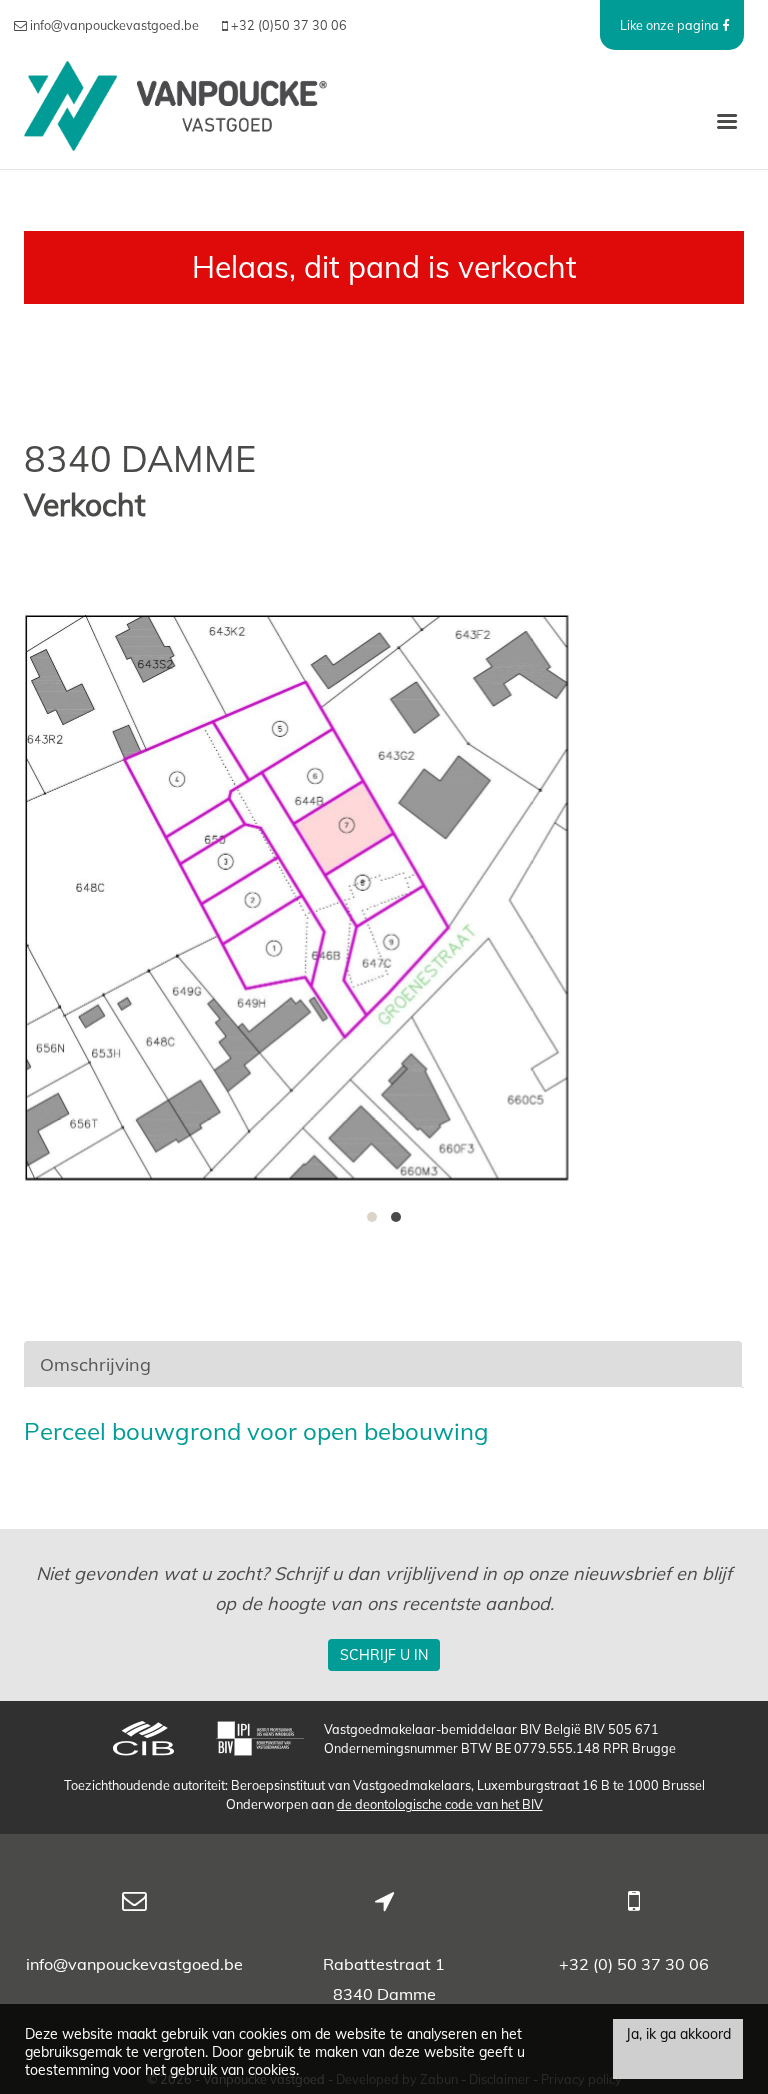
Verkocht (85, 505)
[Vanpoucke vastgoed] (175, 120)
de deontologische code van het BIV (440, 1804)
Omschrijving (95, 1364)
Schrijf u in (384, 1655)
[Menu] (727, 120)
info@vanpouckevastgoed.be (134, 1964)
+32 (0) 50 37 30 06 (634, 1964)
